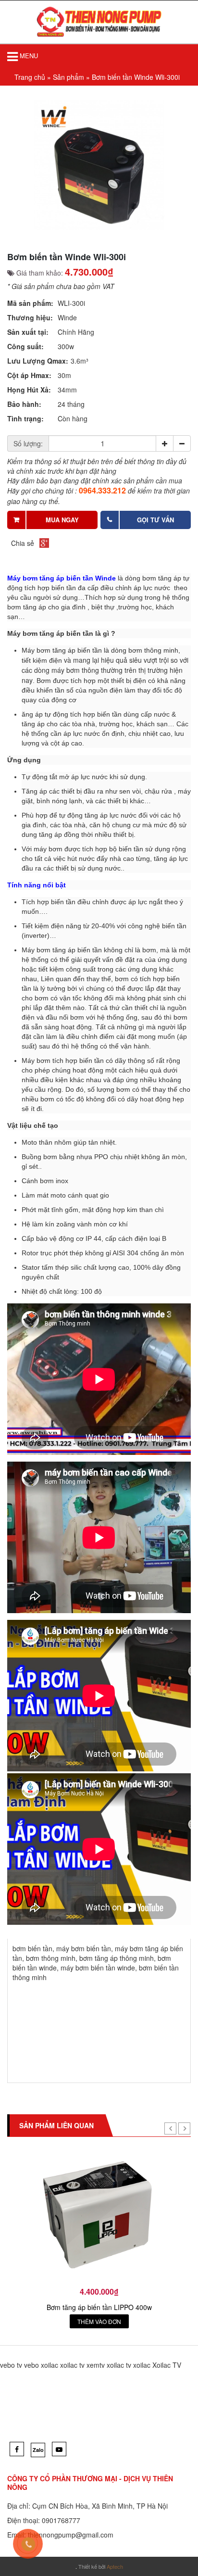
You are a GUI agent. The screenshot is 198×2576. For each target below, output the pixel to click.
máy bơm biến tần (84, 1948)
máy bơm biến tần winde (98, 1968)
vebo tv (11, 2365)
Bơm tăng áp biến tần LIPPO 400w (99, 2307)
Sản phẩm (68, 77)
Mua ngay (62, 520)
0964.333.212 (102, 490)
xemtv (96, 2365)
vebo (31, 2365)
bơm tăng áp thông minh (117, 1958)
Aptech (115, 2566)
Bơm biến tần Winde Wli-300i (136, 77)
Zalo (38, 2450)
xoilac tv (72, 2365)
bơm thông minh (51, 1958)
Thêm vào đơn (99, 2321)
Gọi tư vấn (155, 520)
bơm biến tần (32, 1948)
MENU (28, 56)
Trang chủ (30, 77)
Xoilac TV (167, 2365)
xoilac (49, 2365)
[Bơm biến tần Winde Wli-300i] (99, 165)
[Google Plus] (44, 543)
